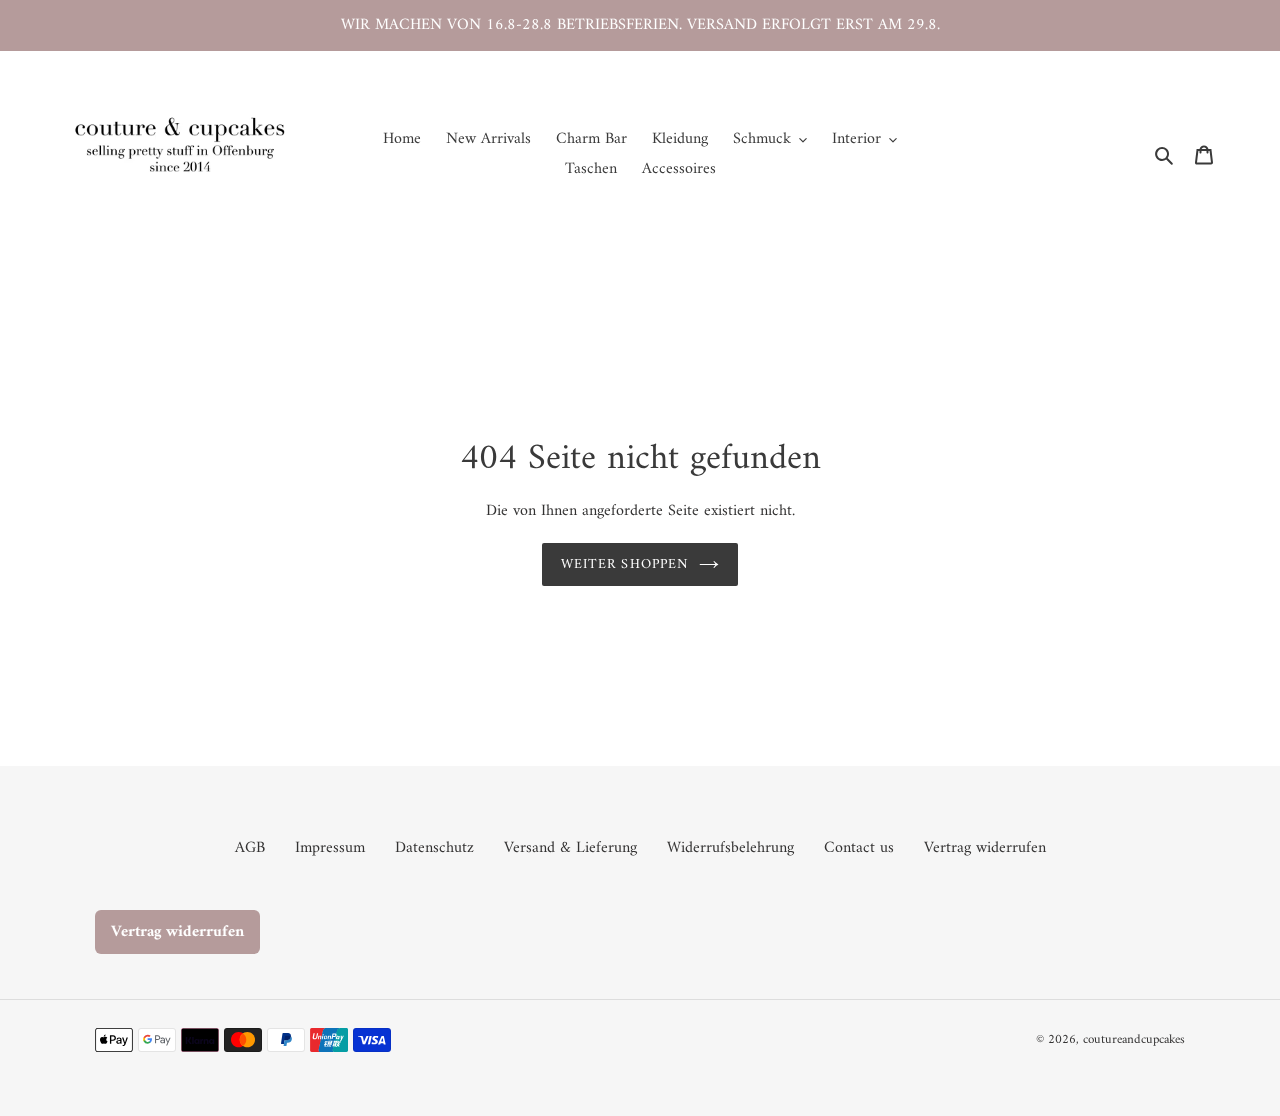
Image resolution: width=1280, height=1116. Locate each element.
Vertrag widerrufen (985, 848)
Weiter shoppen (625, 564)
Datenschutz (434, 848)
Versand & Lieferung (570, 848)
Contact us (859, 848)
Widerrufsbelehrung (730, 848)
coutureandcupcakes (1134, 1039)
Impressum (330, 848)
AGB (250, 848)
